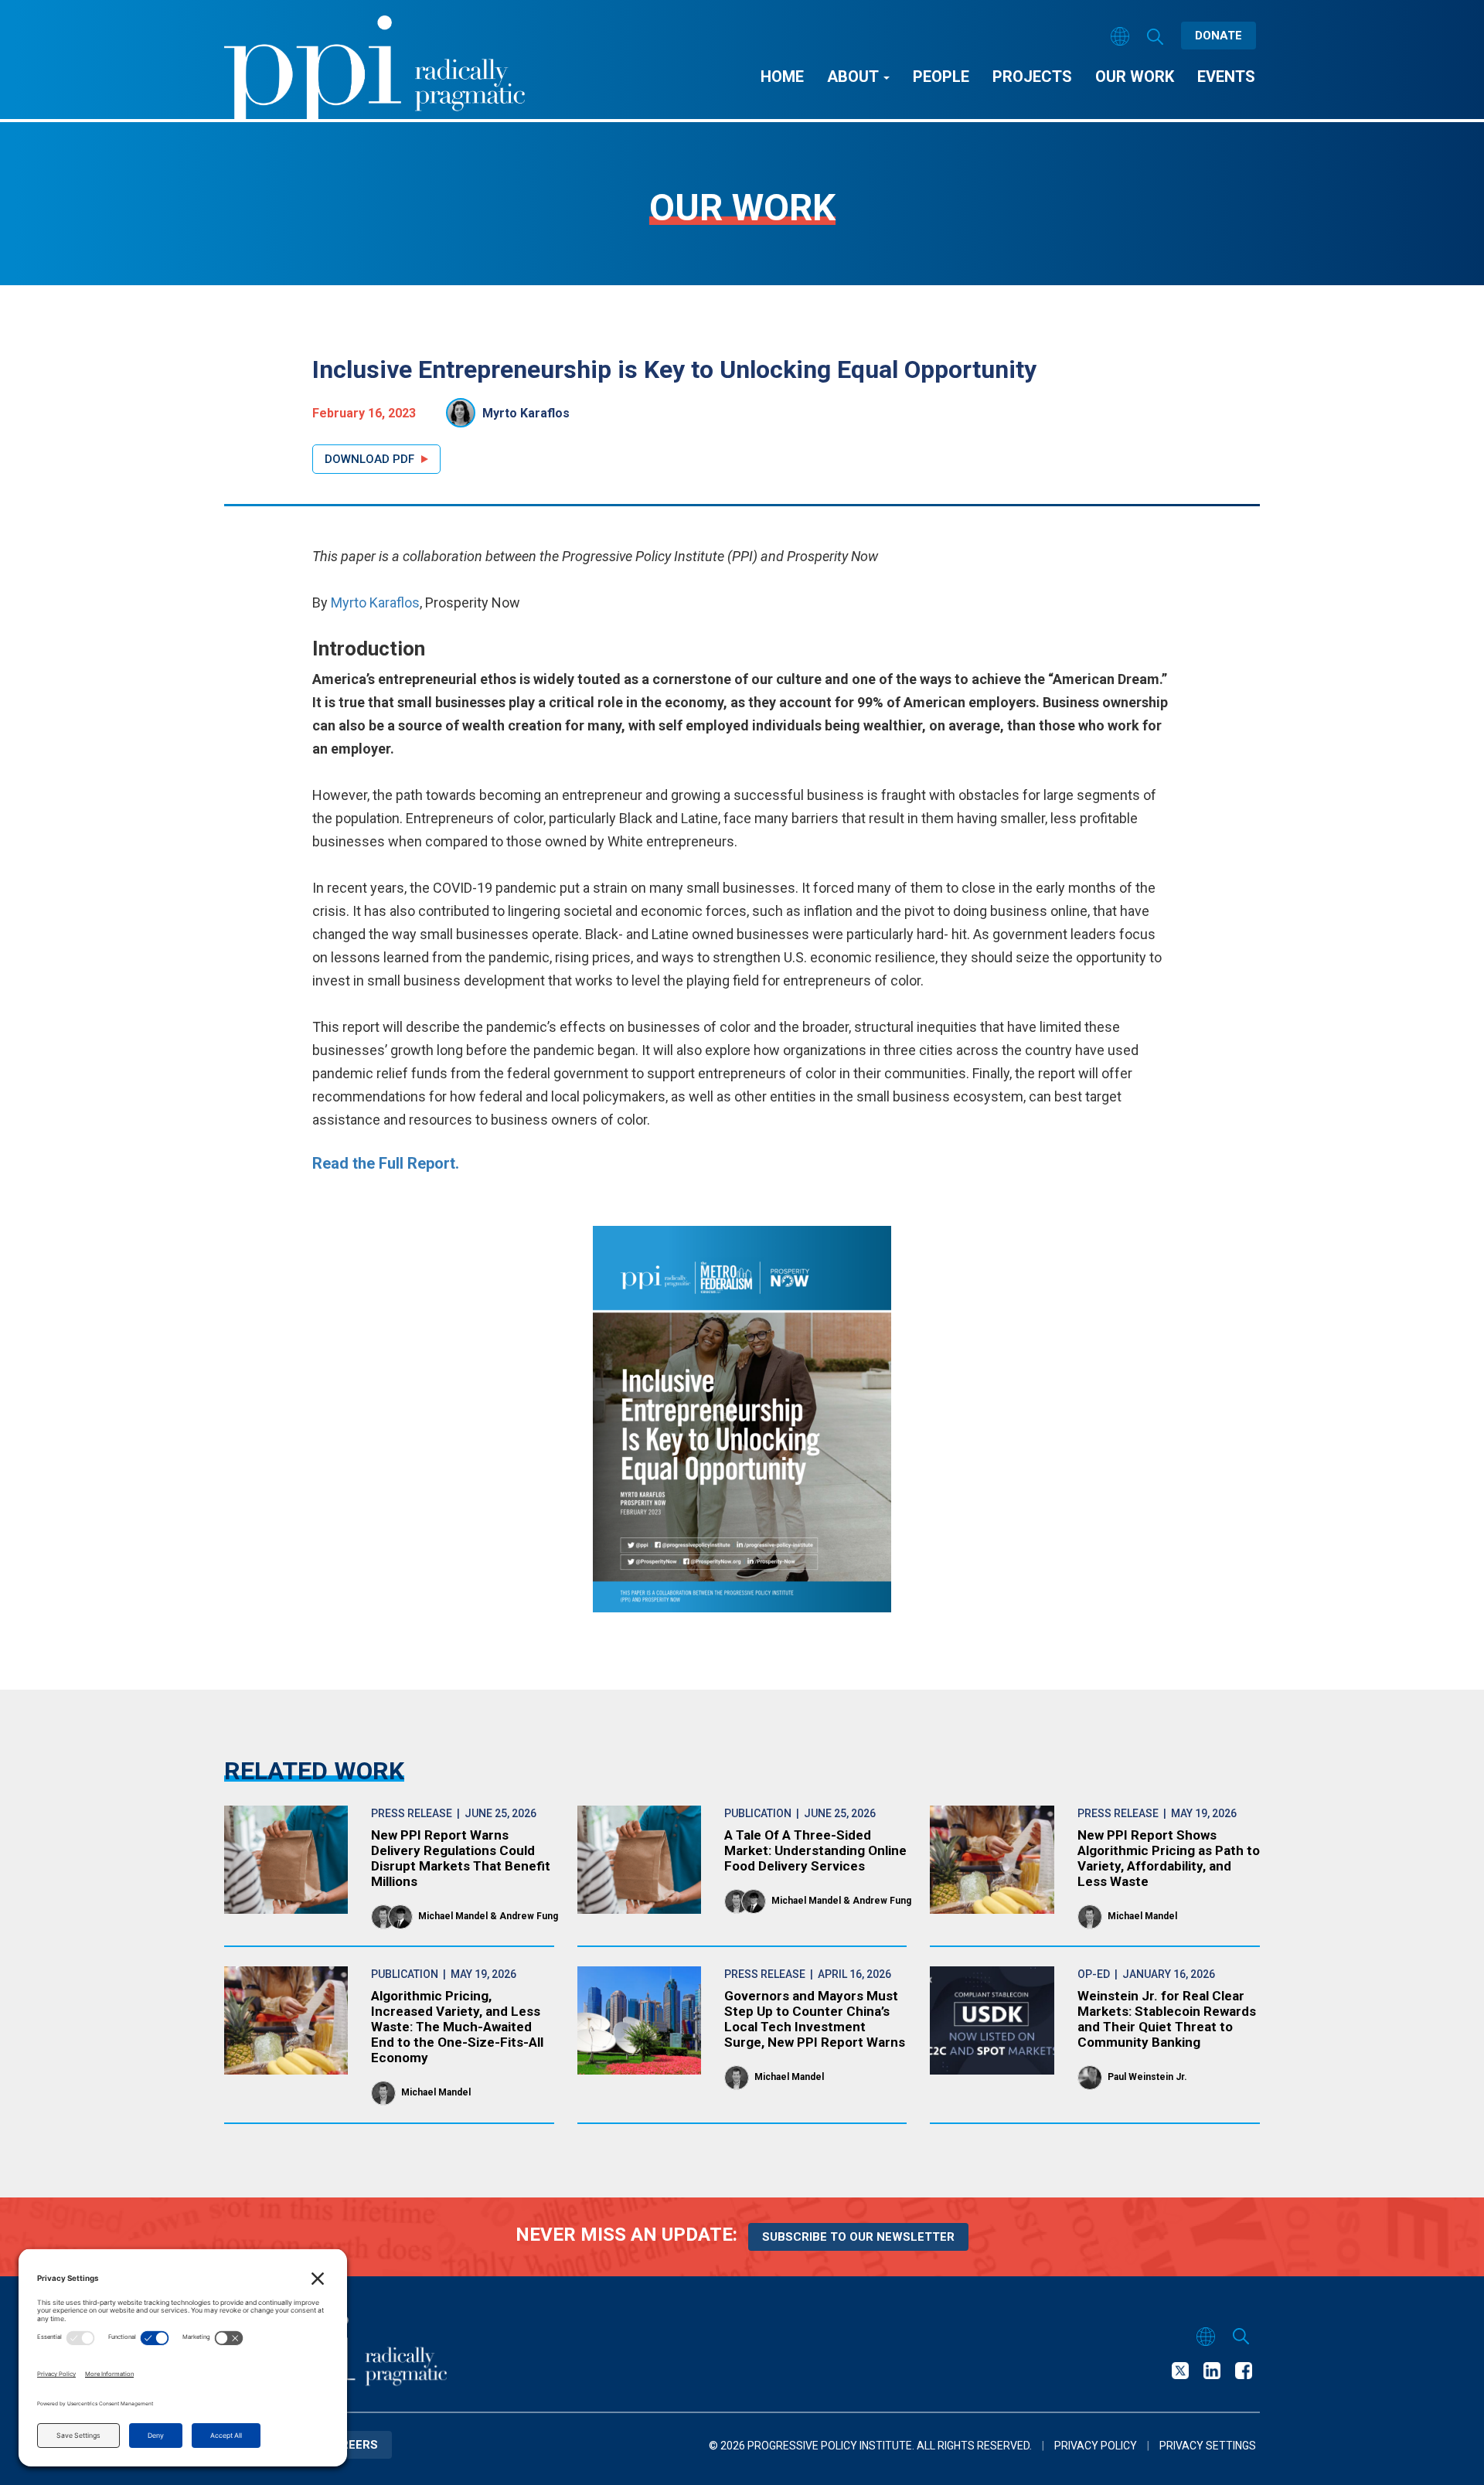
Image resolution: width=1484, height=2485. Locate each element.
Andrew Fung (529, 1916)
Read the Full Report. (386, 1163)
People (941, 77)
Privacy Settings (1208, 2446)
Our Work (1135, 77)
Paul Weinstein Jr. (1147, 2077)
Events (1226, 77)
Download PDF (369, 459)
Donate (1219, 36)
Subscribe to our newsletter (858, 2237)
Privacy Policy (1096, 2446)
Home (782, 77)
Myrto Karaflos (526, 413)
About (854, 77)
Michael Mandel (453, 1916)
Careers (351, 2445)
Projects (1032, 77)
